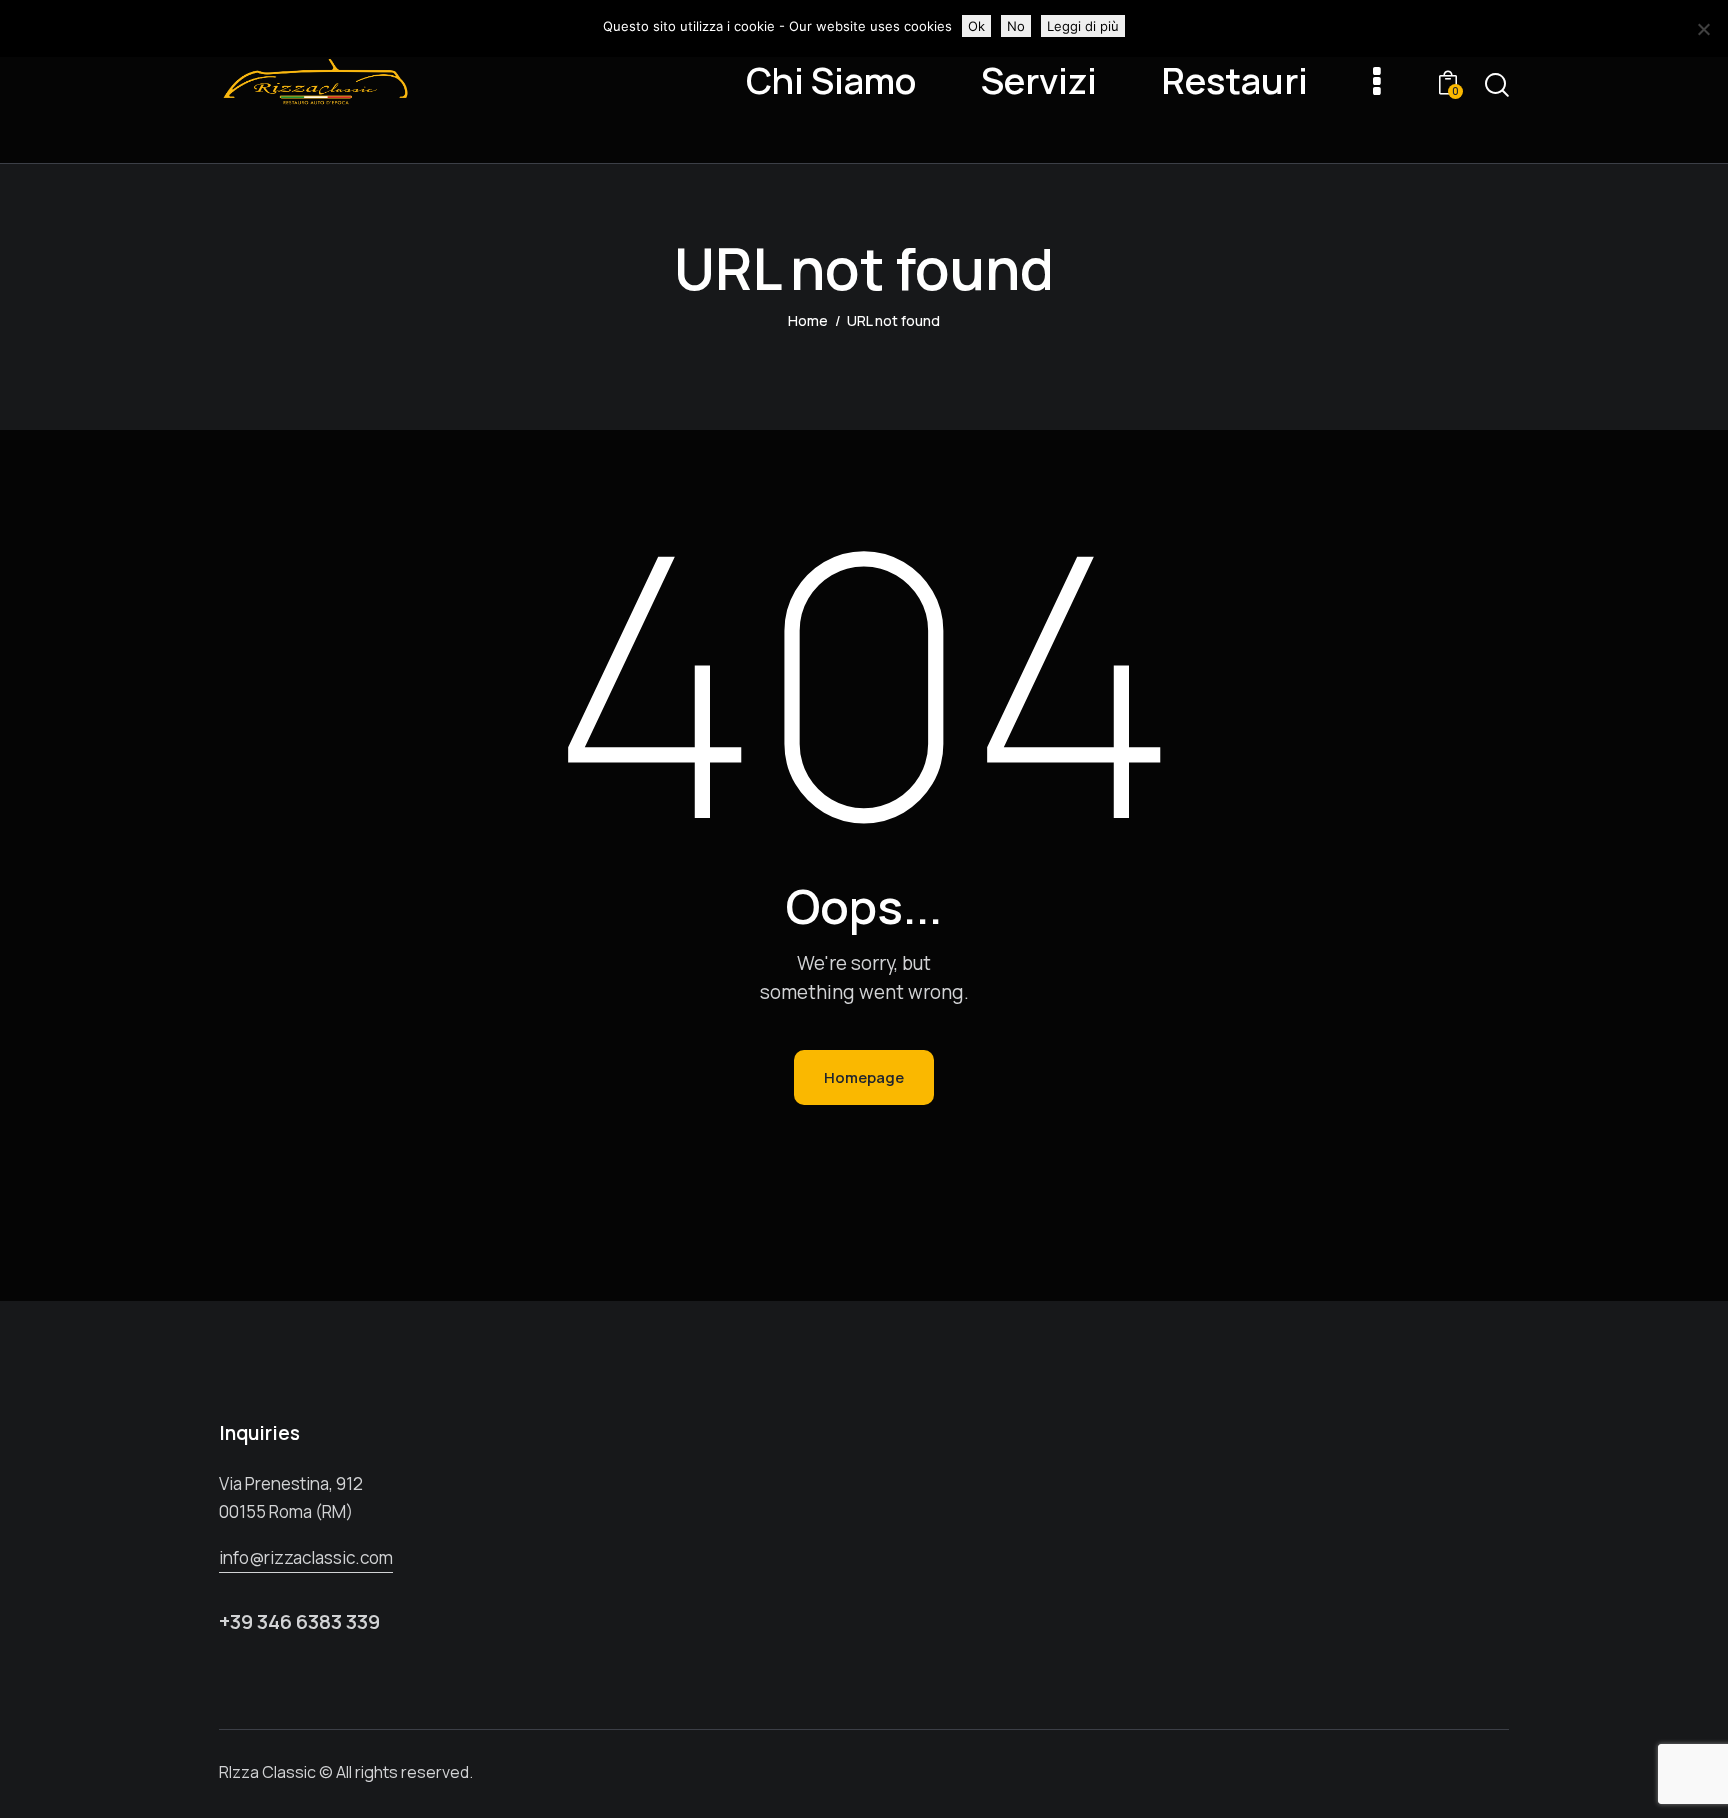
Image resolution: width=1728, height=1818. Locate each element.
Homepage (864, 1077)
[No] (1703, 29)
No (1016, 26)
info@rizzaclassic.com (306, 1557)
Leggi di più (1083, 26)
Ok (976, 26)
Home (808, 320)
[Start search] (1497, 85)
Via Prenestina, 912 (291, 1483)
